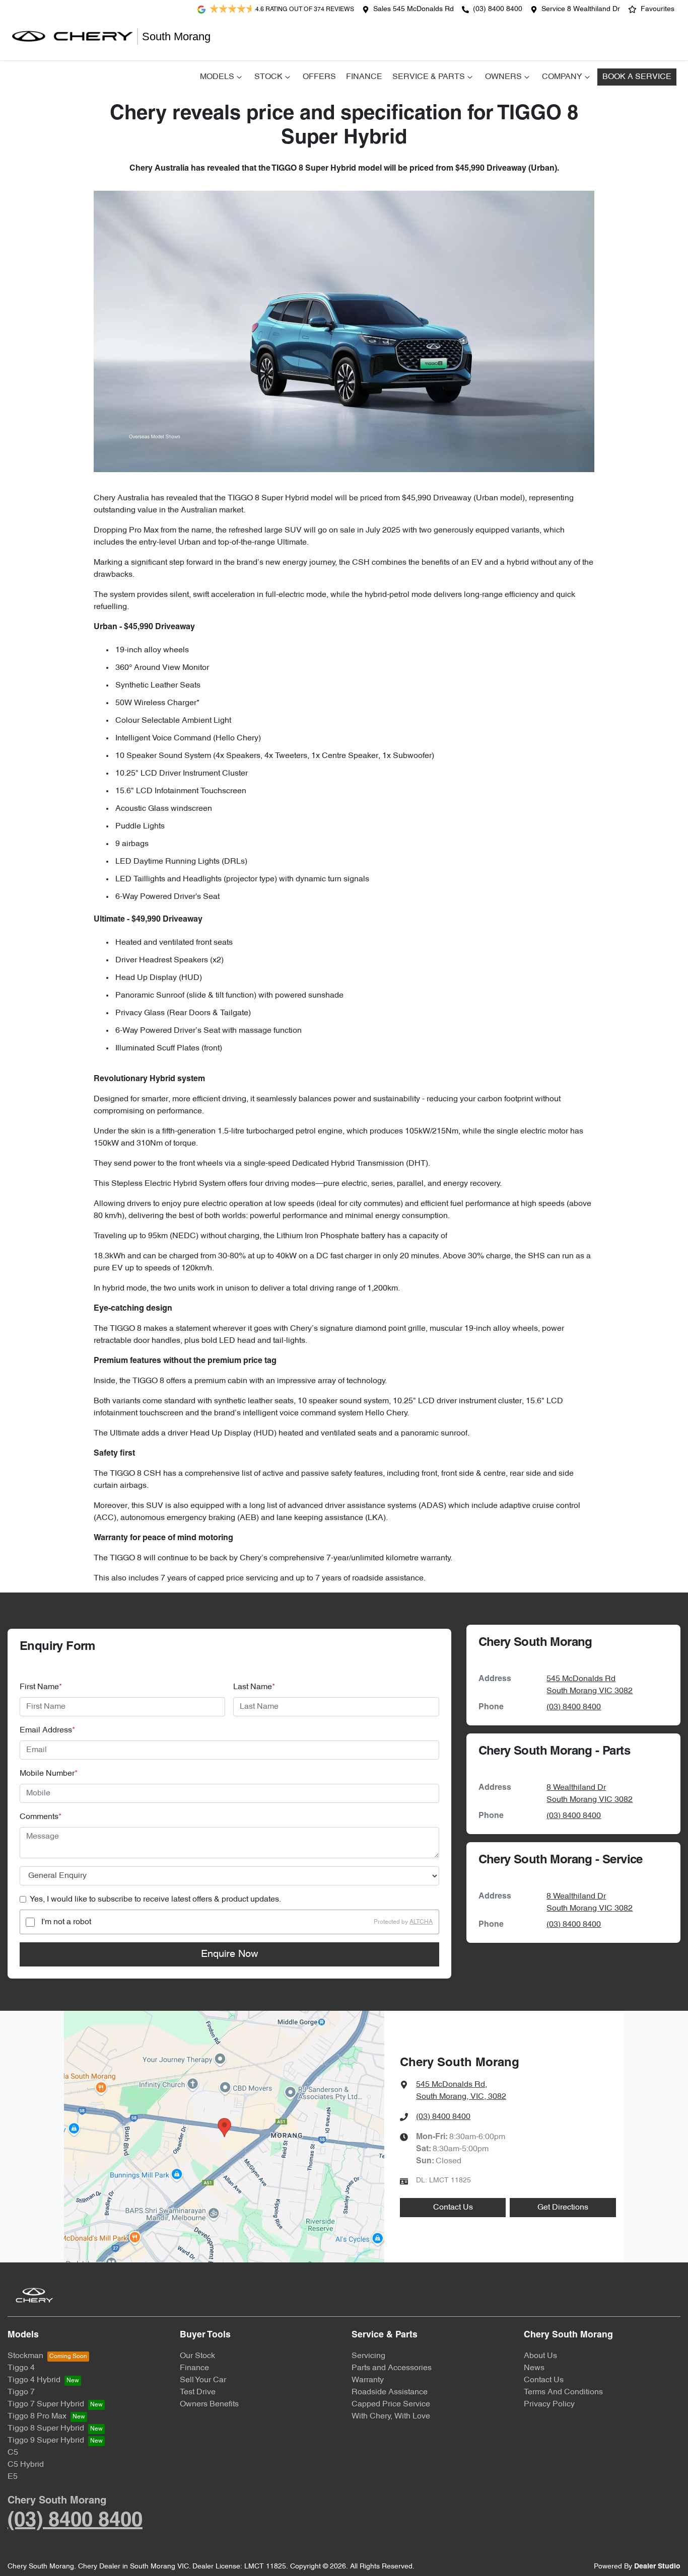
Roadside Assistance (390, 2392)
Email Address (47, 1730)
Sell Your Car (203, 2380)
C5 (13, 2453)
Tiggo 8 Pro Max (37, 2416)
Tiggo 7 (21, 2392)
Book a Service (637, 77)
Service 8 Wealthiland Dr (581, 9)
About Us (540, 2356)
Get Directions (563, 2208)
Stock (268, 77)
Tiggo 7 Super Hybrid (46, 2404)
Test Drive (198, 2392)
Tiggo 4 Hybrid (34, 2380)
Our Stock (197, 2356)
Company (562, 77)
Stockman (25, 2356)
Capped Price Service (391, 2404)
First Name (41, 1687)
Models (217, 77)
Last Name (254, 1687)
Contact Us (453, 2208)
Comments (41, 1817)
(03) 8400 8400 (498, 9)
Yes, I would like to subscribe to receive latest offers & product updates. (155, 1900)
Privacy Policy (549, 2404)
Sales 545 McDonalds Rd (414, 9)
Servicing (368, 2356)
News (534, 2368)
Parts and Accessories (392, 2368)
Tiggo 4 (21, 2368)
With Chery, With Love (391, 2416)
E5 (13, 2477)
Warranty (368, 2380)
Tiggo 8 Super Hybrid (46, 2429)
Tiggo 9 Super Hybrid (46, 2441)
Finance (364, 77)
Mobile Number (49, 1774)
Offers (319, 77)
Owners (503, 77)
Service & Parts (429, 77)
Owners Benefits (209, 2404)
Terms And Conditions (563, 2392)
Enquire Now (229, 1954)
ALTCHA (421, 1922)
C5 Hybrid (26, 2465)
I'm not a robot (66, 1922)
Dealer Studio (657, 2567)
